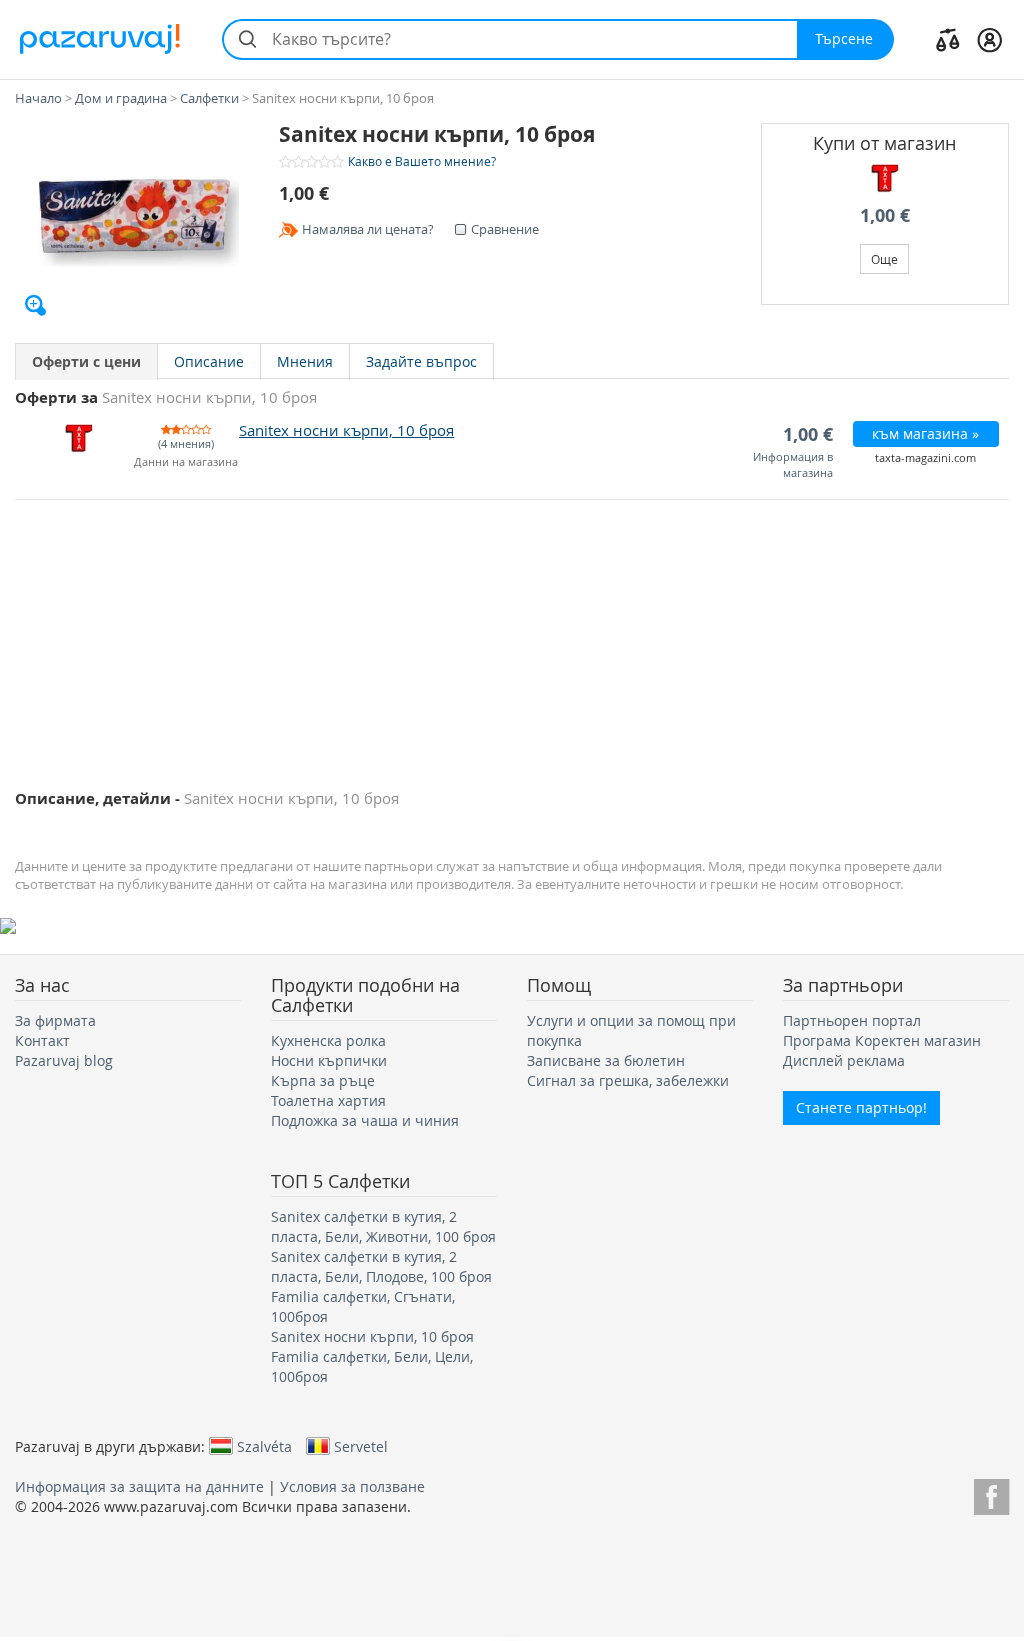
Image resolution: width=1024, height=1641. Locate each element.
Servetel (361, 1446)
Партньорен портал (852, 1020)
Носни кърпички (329, 1060)
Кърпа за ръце (323, 1080)
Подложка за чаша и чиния (365, 1120)
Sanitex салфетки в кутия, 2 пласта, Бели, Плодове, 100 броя (381, 1266)
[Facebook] (991, 1493)
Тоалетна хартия (328, 1100)
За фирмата (55, 1020)
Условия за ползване (352, 1486)
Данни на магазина (186, 462)
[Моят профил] (989, 39)
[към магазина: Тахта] (885, 178)
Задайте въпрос (421, 361)
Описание (209, 361)
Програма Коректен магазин (882, 1040)
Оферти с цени (86, 361)
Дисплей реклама (844, 1060)
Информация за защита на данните (139, 1486)
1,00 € (885, 215)
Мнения (305, 361)
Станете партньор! (861, 1107)
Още (884, 259)
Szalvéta (264, 1446)
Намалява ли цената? (368, 229)
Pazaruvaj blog (64, 1060)
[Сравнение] (948, 39)
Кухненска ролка (328, 1040)
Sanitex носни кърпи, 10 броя (372, 1336)
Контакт (42, 1040)
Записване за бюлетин (606, 1060)
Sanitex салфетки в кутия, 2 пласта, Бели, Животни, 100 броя (383, 1226)
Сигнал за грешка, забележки (628, 1080)
